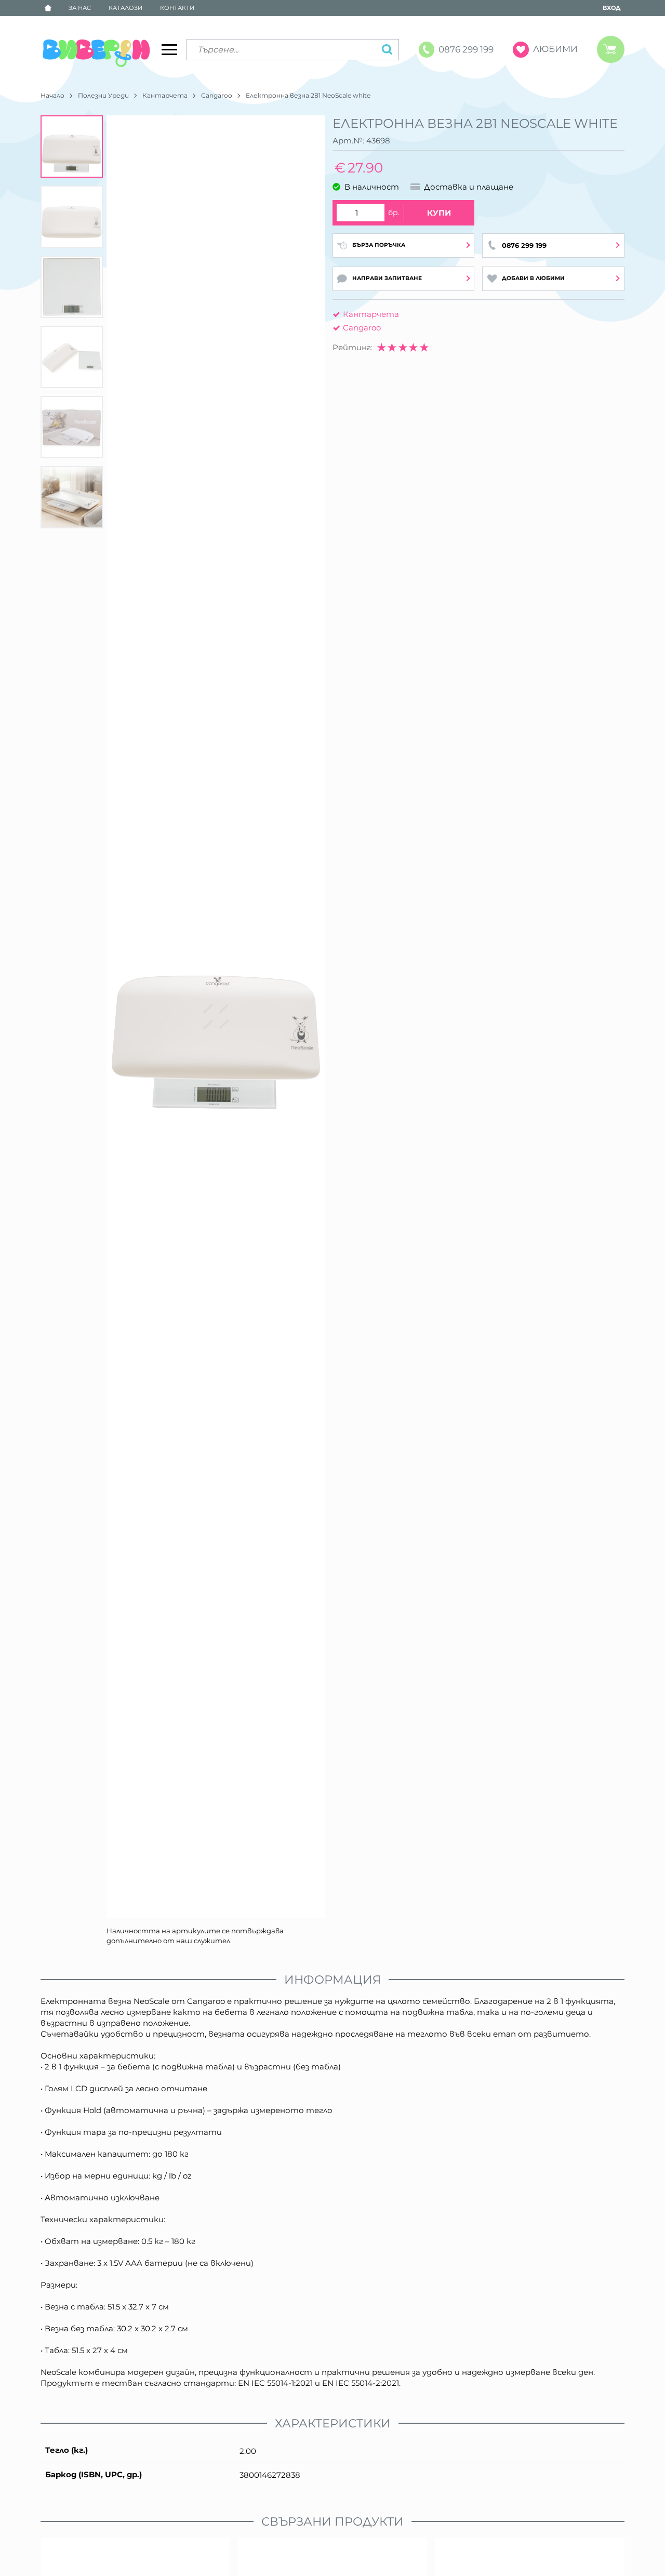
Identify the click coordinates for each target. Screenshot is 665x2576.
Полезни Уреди (103, 95)
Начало (52, 95)
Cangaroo (217, 95)
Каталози (125, 8)
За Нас (80, 8)
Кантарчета (165, 95)
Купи (439, 213)
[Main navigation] (169, 49)
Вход (611, 8)
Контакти (177, 8)
